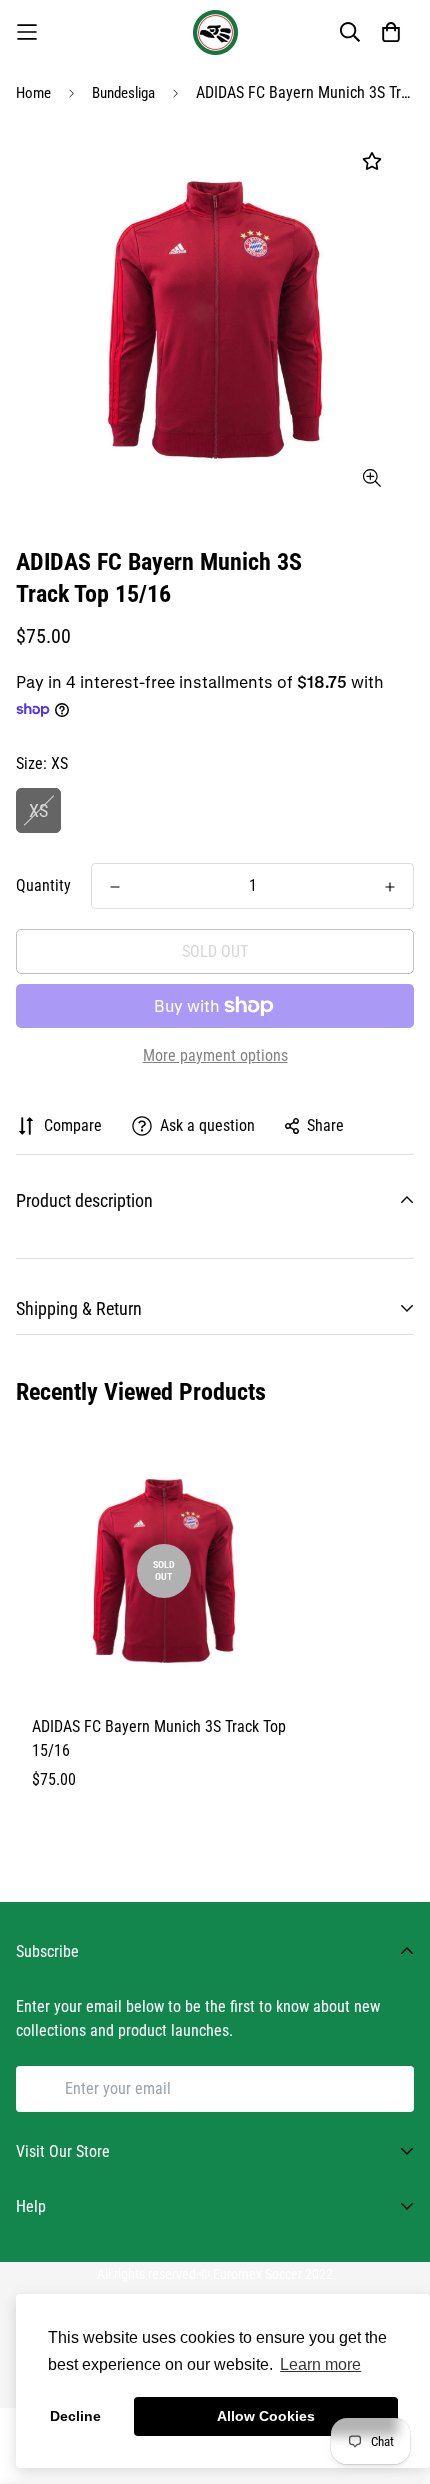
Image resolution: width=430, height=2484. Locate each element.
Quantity (43, 885)
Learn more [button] (320, 2364)
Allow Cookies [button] (266, 2416)
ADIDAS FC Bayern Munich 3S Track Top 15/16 (159, 1738)
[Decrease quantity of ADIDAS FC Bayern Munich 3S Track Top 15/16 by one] (115, 887)
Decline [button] (75, 2416)
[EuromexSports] (215, 32)
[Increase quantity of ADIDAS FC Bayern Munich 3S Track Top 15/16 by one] (390, 887)
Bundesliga (123, 93)
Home (33, 93)
